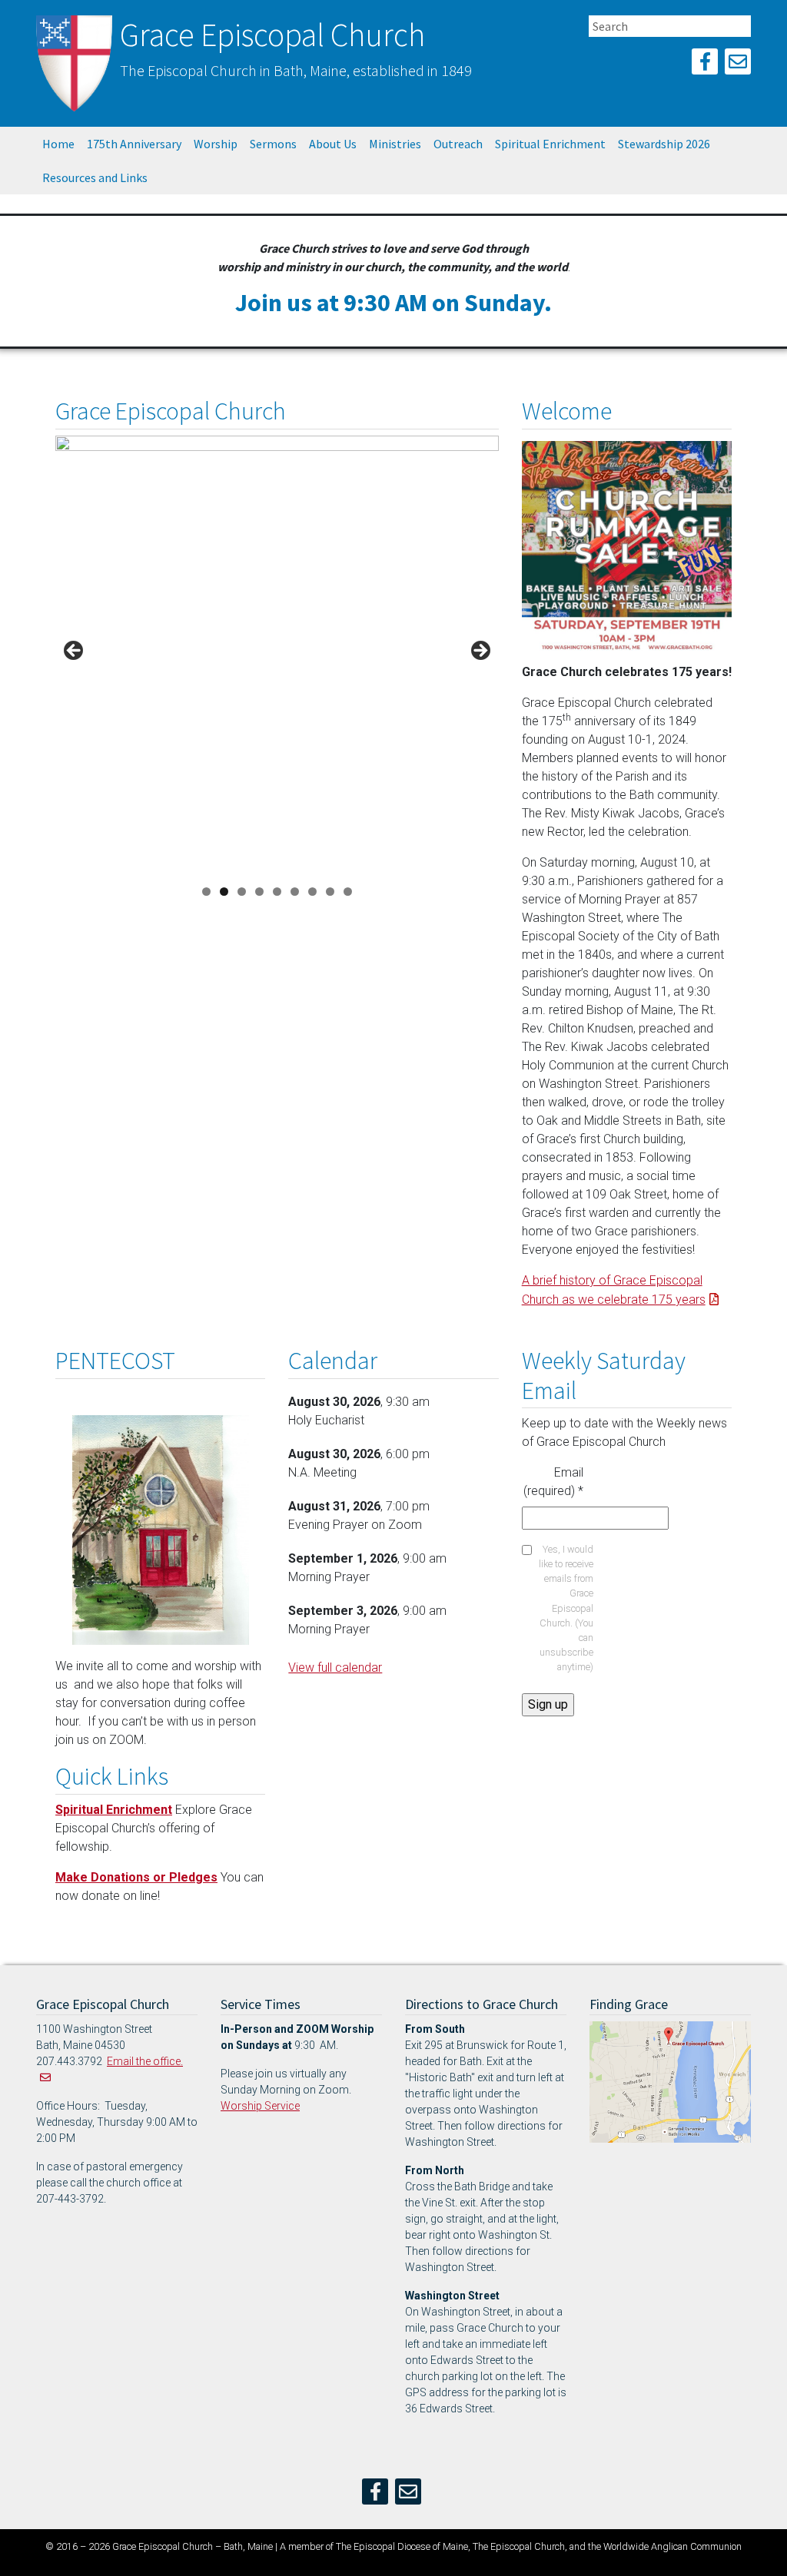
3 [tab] (242, 892)
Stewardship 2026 (664, 144)
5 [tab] (277, 892)
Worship (216, 144)
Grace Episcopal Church (272, 35)
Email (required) (553, 1482)
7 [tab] (312, 892)
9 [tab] (348, 892)
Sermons (273, 144)
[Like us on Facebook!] (705, 64)
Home (58, 144)
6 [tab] (295, 892)
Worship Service (260, 2106)
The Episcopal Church (519, 2546)
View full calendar (335, 1668)
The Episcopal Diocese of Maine (402, 2546)
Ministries (395, 144)
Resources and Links (95, 177)
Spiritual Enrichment (550, 144)
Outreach (458, 144)
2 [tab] (224, 892)
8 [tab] (330, 892)
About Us (333, 144)
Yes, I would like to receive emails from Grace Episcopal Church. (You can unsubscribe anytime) (566, 1608)
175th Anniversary (134, 144)
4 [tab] (259, 892)
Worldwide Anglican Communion (672, 2546)
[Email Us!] (738, 64)
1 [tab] (206, 892)
